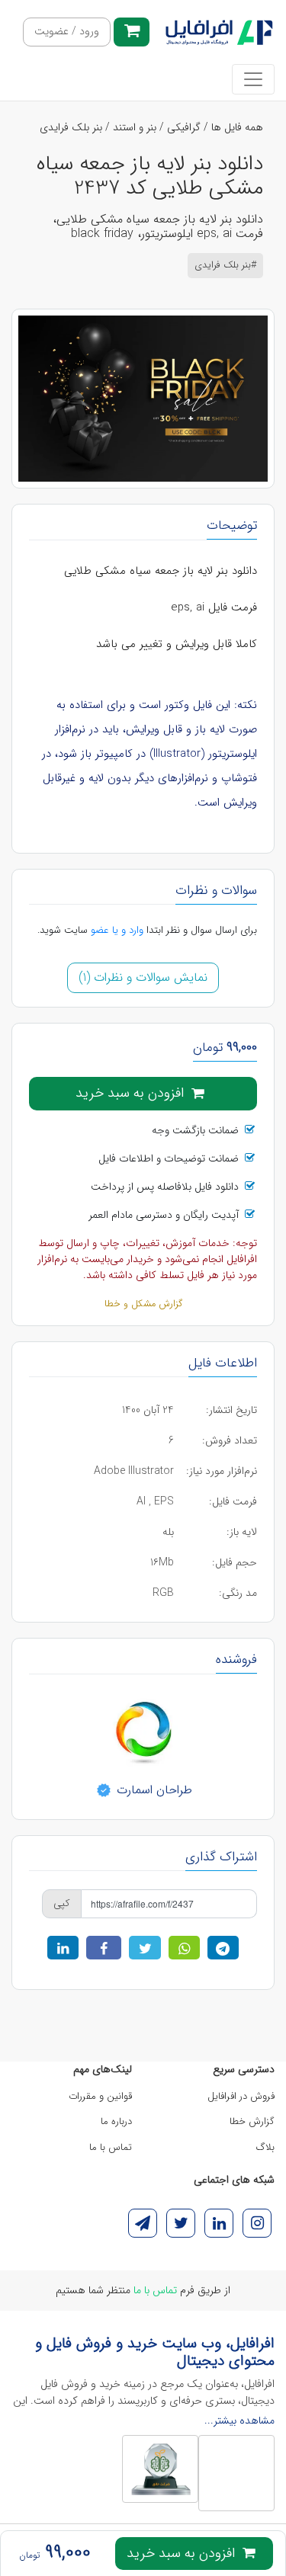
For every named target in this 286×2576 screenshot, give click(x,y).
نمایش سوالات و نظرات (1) (143, 977)
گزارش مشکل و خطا (143, 1304)
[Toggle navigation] (253, 79)
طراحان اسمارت (153, 1789)
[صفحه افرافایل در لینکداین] (219, 2223)
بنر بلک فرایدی (71, 127)
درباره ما (116, 2121)
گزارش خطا (252, 2121)
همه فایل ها (237, 127)
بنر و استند (135, 127)
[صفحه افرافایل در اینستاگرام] (257, 2223)
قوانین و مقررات (100, 2096)
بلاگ (265, 2147)
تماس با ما (111, 2147)
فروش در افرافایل (241, 2096)
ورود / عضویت (67, 32)
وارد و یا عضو (117, 930)
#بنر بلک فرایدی (225, 265)
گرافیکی (184, 127)
